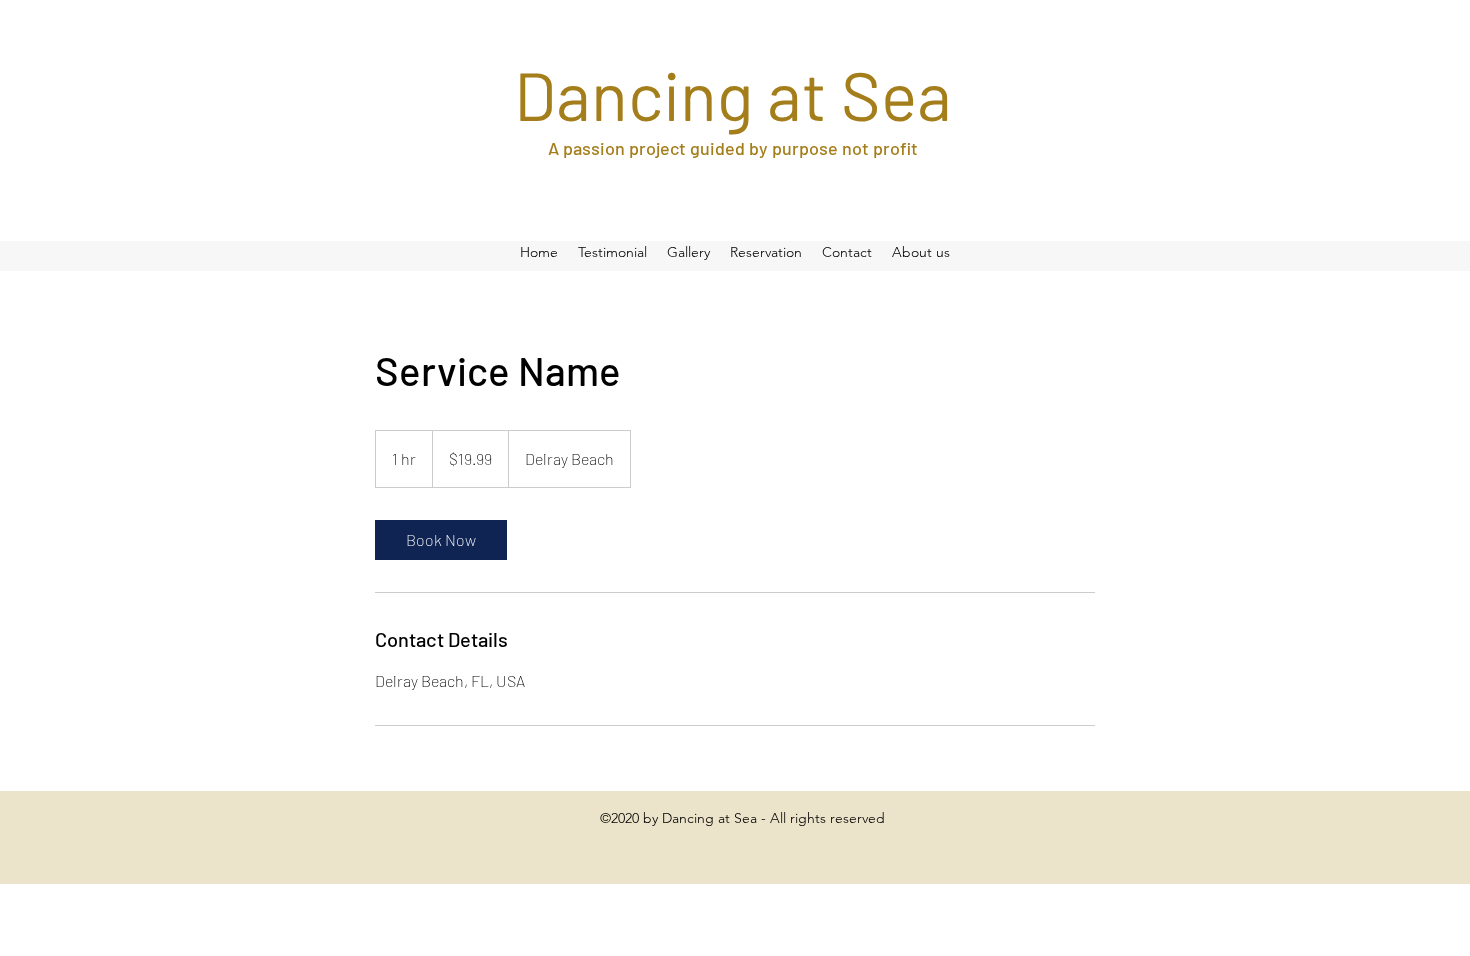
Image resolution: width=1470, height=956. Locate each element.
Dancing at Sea (733, 94)
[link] (441, 540)
